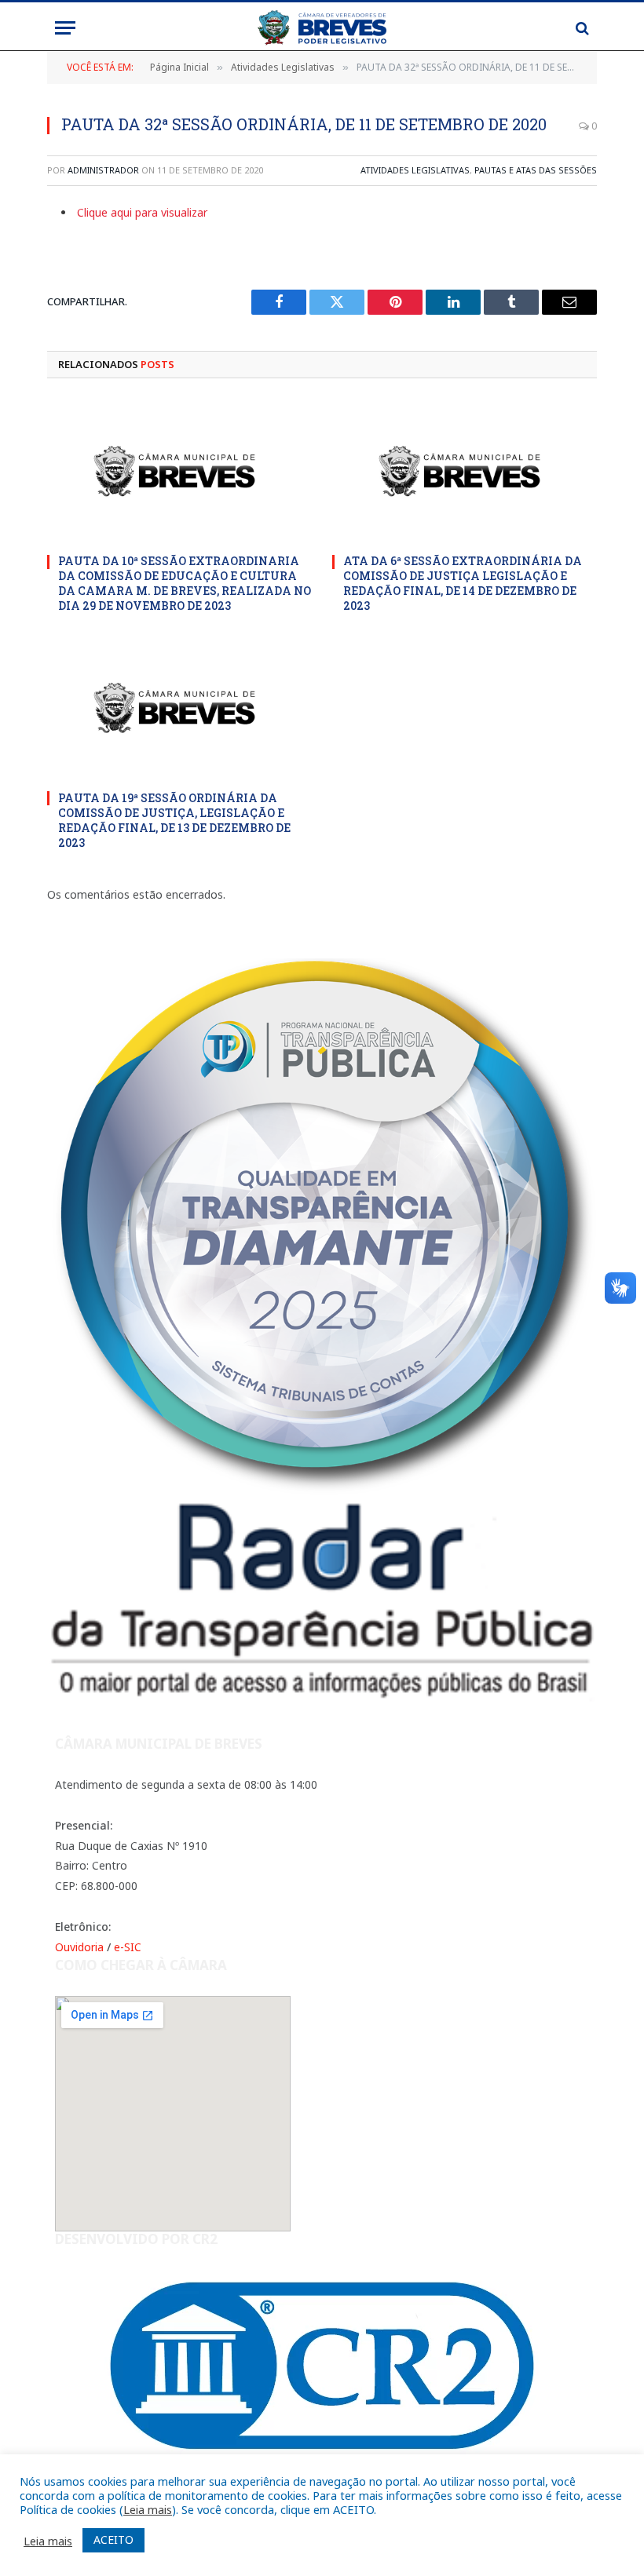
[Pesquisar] (581, 28)
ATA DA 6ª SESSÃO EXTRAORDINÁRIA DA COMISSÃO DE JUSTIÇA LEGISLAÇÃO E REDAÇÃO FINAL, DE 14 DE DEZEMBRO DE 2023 (463, 583)
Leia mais (148, 2509)
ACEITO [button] (113, 2540)
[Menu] (65, 28)
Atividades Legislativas (415, 170)
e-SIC (128, 1947)
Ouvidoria (79, 1947)
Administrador (103, 170)
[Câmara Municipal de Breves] (322, 28)
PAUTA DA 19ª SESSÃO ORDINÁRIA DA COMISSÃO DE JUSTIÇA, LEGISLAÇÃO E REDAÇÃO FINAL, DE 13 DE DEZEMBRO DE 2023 (174, 820)
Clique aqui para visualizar (142, 212)
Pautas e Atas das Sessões (536, 170)
